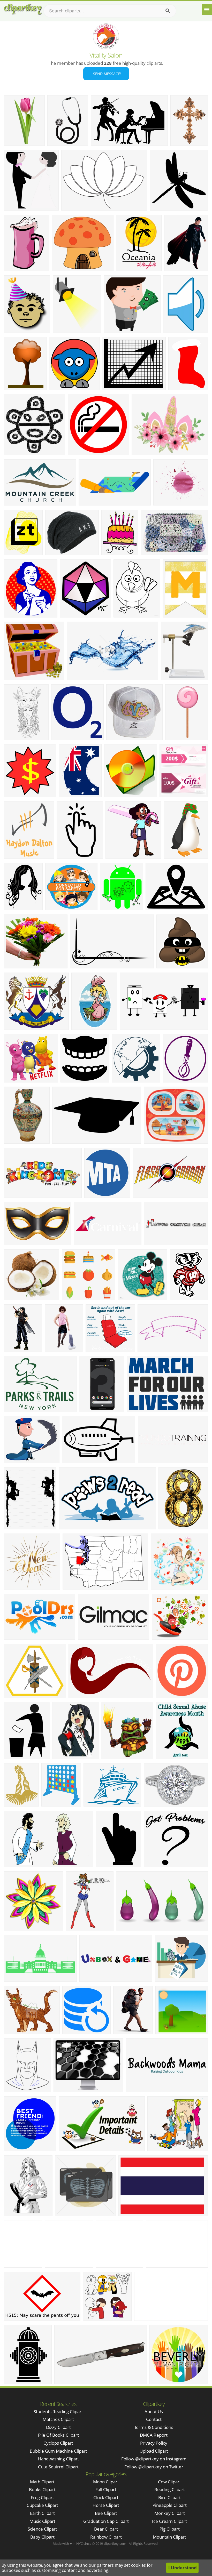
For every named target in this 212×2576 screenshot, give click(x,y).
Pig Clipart (170, 2529)
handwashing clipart (58, 2459)
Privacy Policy (154, 2443)
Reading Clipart (170, 2489)
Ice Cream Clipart (169, 2521)
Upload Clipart (154, 2451)
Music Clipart (42, 2521)
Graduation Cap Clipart (106, 2521)
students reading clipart (58, 2412)
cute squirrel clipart (58, 2467)
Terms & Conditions (154, 2427)
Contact (154, 2419)
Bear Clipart (106, 2529)
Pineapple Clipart (170, 2505)
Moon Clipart (106, 2482)
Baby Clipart (42, 2537)
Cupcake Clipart (42, 2505)
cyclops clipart (58, 2443)
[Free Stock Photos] (22, 9)
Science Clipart (42, 2529)
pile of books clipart (58, 2435)
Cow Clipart (169, 2482)
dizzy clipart (58, 2427)
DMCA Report (154, 2435)
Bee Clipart (106, 2513)
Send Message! (106, 74)
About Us (154, 2412)
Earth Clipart (42, 2513)
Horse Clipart (106, 2505)
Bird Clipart (169, 2497)
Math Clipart (42, 2482)
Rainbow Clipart (106, 2537)
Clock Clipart (106, 2497)
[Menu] (207, 9)
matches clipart (58, 2419)
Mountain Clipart (169, 2537)
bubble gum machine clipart (58, 2451)
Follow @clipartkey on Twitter (154, 2467)
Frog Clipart (42, 2497)
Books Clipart (42, 2489)
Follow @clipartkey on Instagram (154, 2459)
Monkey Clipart (170, 2513)
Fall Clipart (106, 2489)
